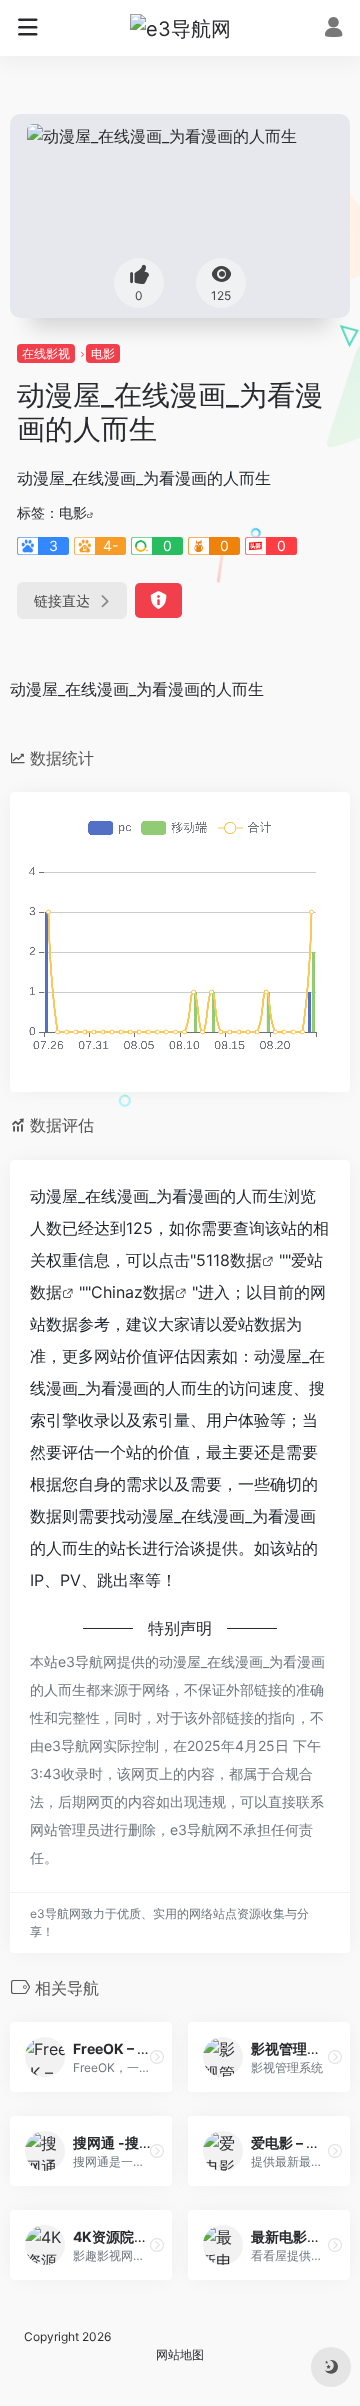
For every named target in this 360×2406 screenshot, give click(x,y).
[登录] (333, 29)
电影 (103, 353)
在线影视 (46, 353)
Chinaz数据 (133, 1292)
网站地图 (180, 2354)
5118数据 (229, 1260)
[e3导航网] (180, 28)
